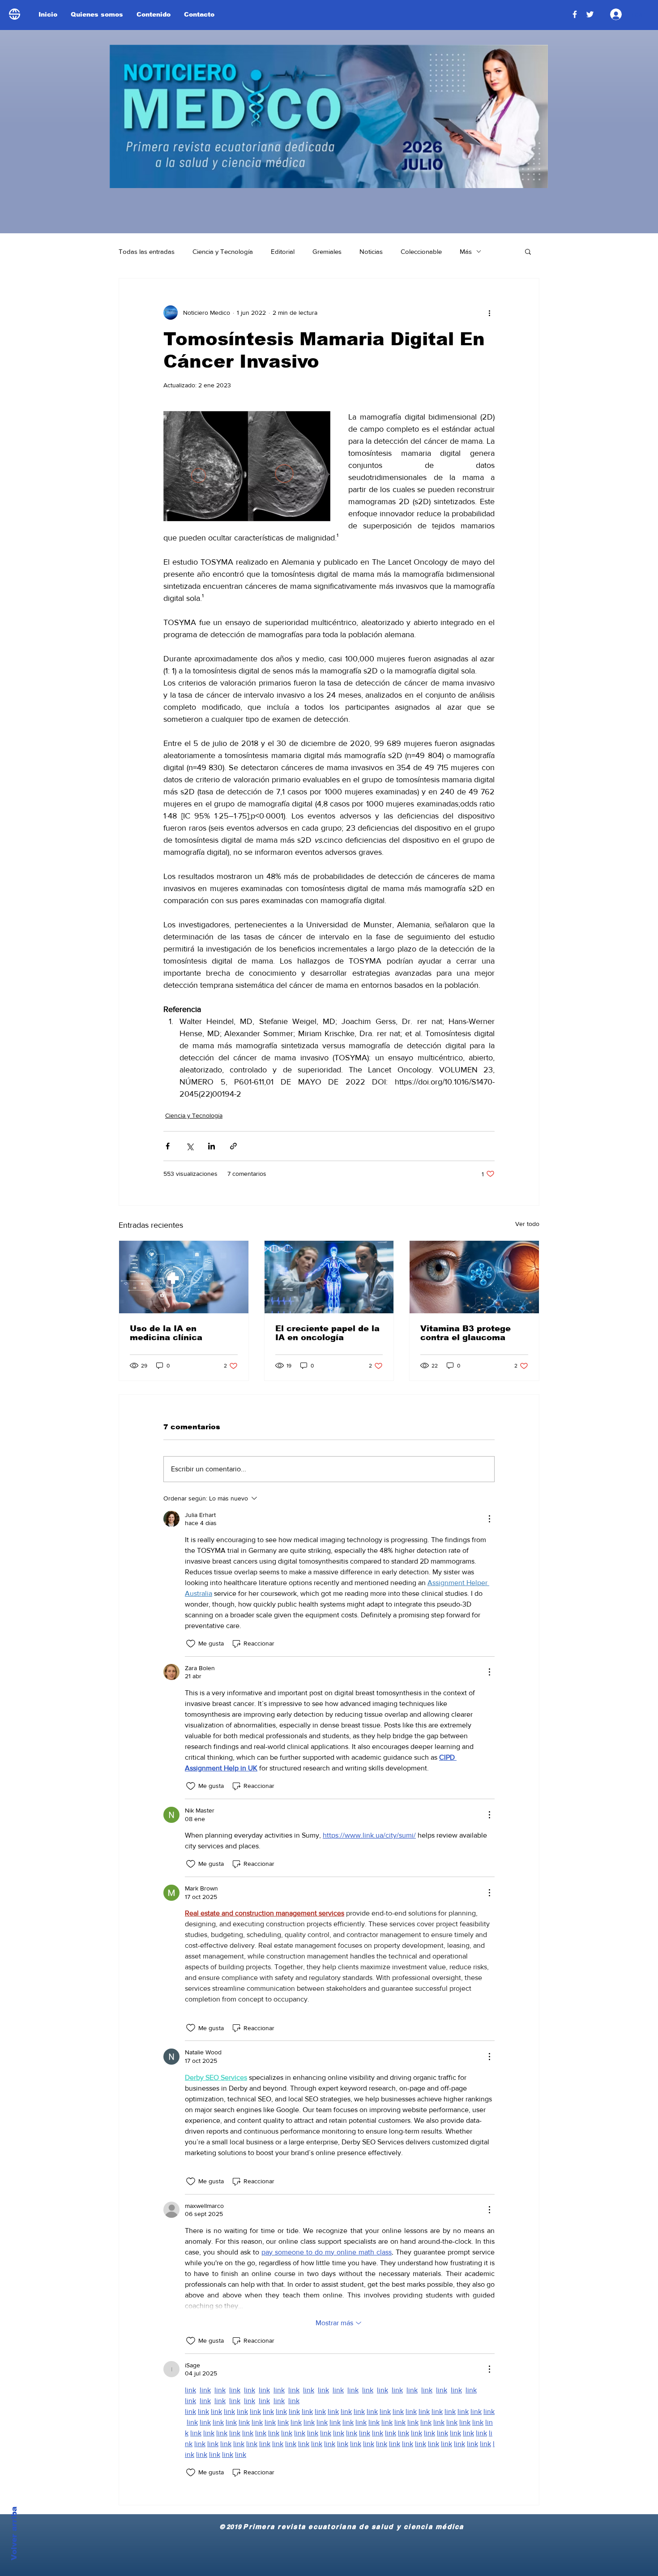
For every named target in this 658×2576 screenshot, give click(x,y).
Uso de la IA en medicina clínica (166, 1333)
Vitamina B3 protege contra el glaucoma (466, 1333)
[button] (528, 251)
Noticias (371, 251)
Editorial (283, 251)
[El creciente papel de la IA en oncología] (329, 1277)
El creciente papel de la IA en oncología (327, 1333)
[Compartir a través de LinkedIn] (211, 1146)
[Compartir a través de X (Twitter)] (190, 1146)
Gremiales (327, 251)
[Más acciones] (489, 313)
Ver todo (527, 1224)
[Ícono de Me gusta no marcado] (191, 1644)
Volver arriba (14, 2533)
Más (466, 251)
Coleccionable (421, 251)
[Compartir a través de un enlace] (233, 1146)
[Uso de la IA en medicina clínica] (184, 1277)
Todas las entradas (147, 251)
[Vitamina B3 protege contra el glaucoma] (474, 1277)
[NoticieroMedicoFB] (575, 14)
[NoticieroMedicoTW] (590, 14)
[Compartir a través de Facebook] (168, 1146)
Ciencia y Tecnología (223, 251)
